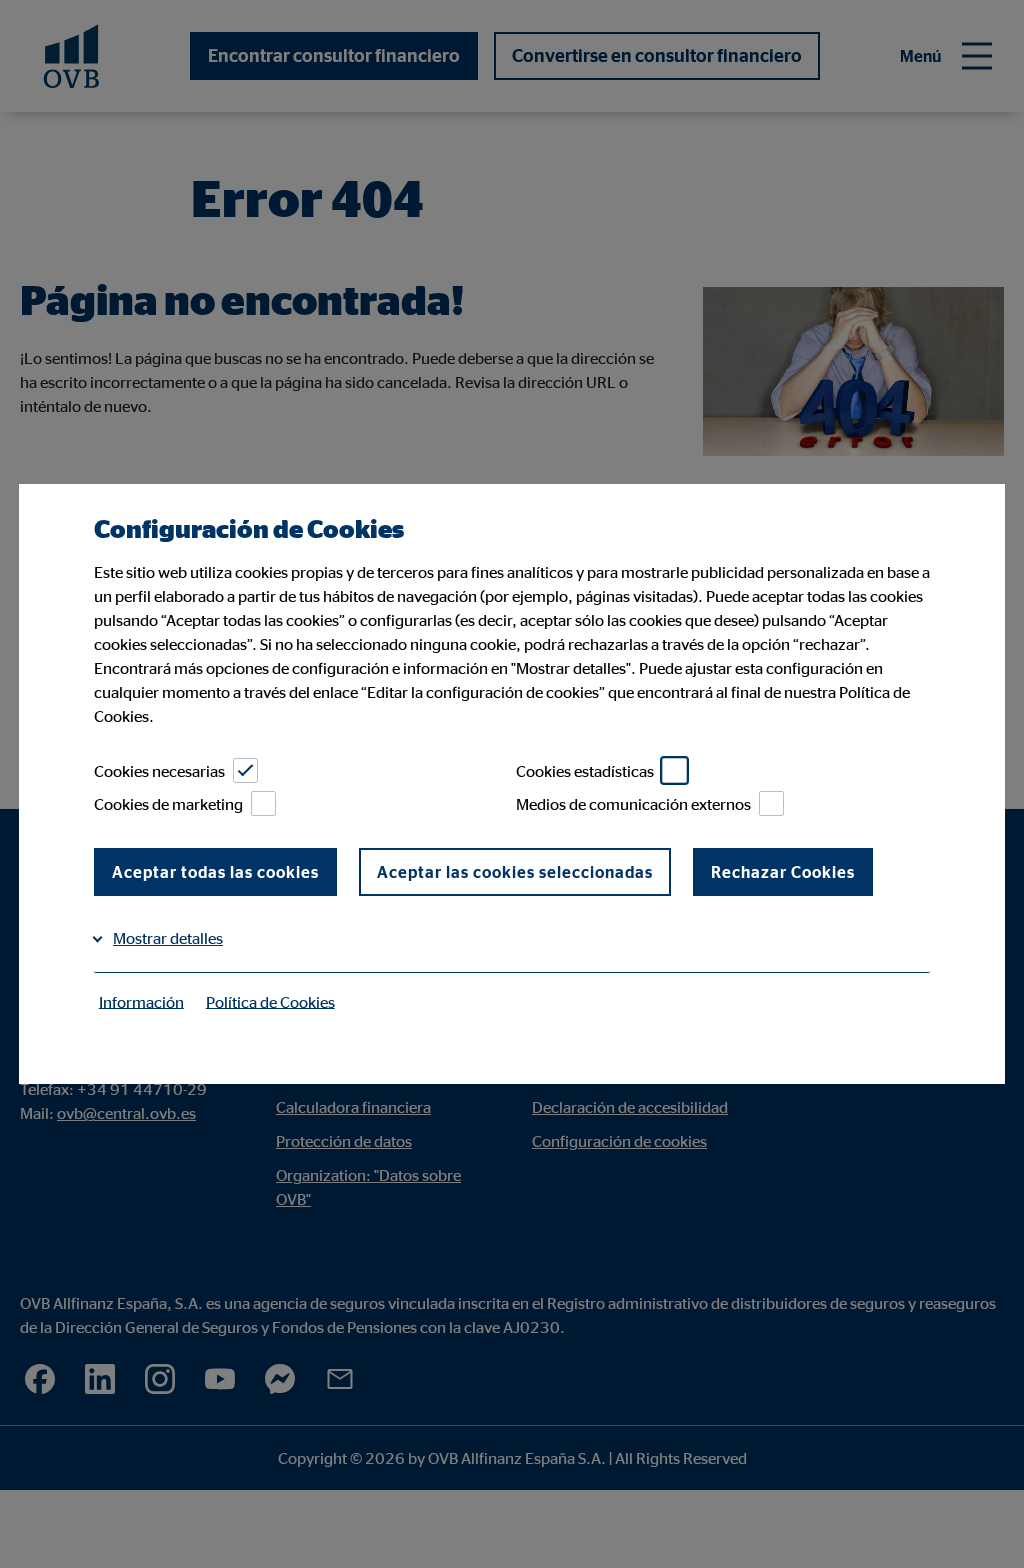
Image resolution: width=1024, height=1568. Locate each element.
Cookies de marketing (168, 804)
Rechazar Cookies (783, 872)
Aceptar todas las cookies (215, 872)
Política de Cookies (270, 1001)
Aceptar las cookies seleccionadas (515, 872)
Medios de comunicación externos (633, 804)
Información (141, 1001)
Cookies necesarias (159, 771)
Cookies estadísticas (585, 771)
